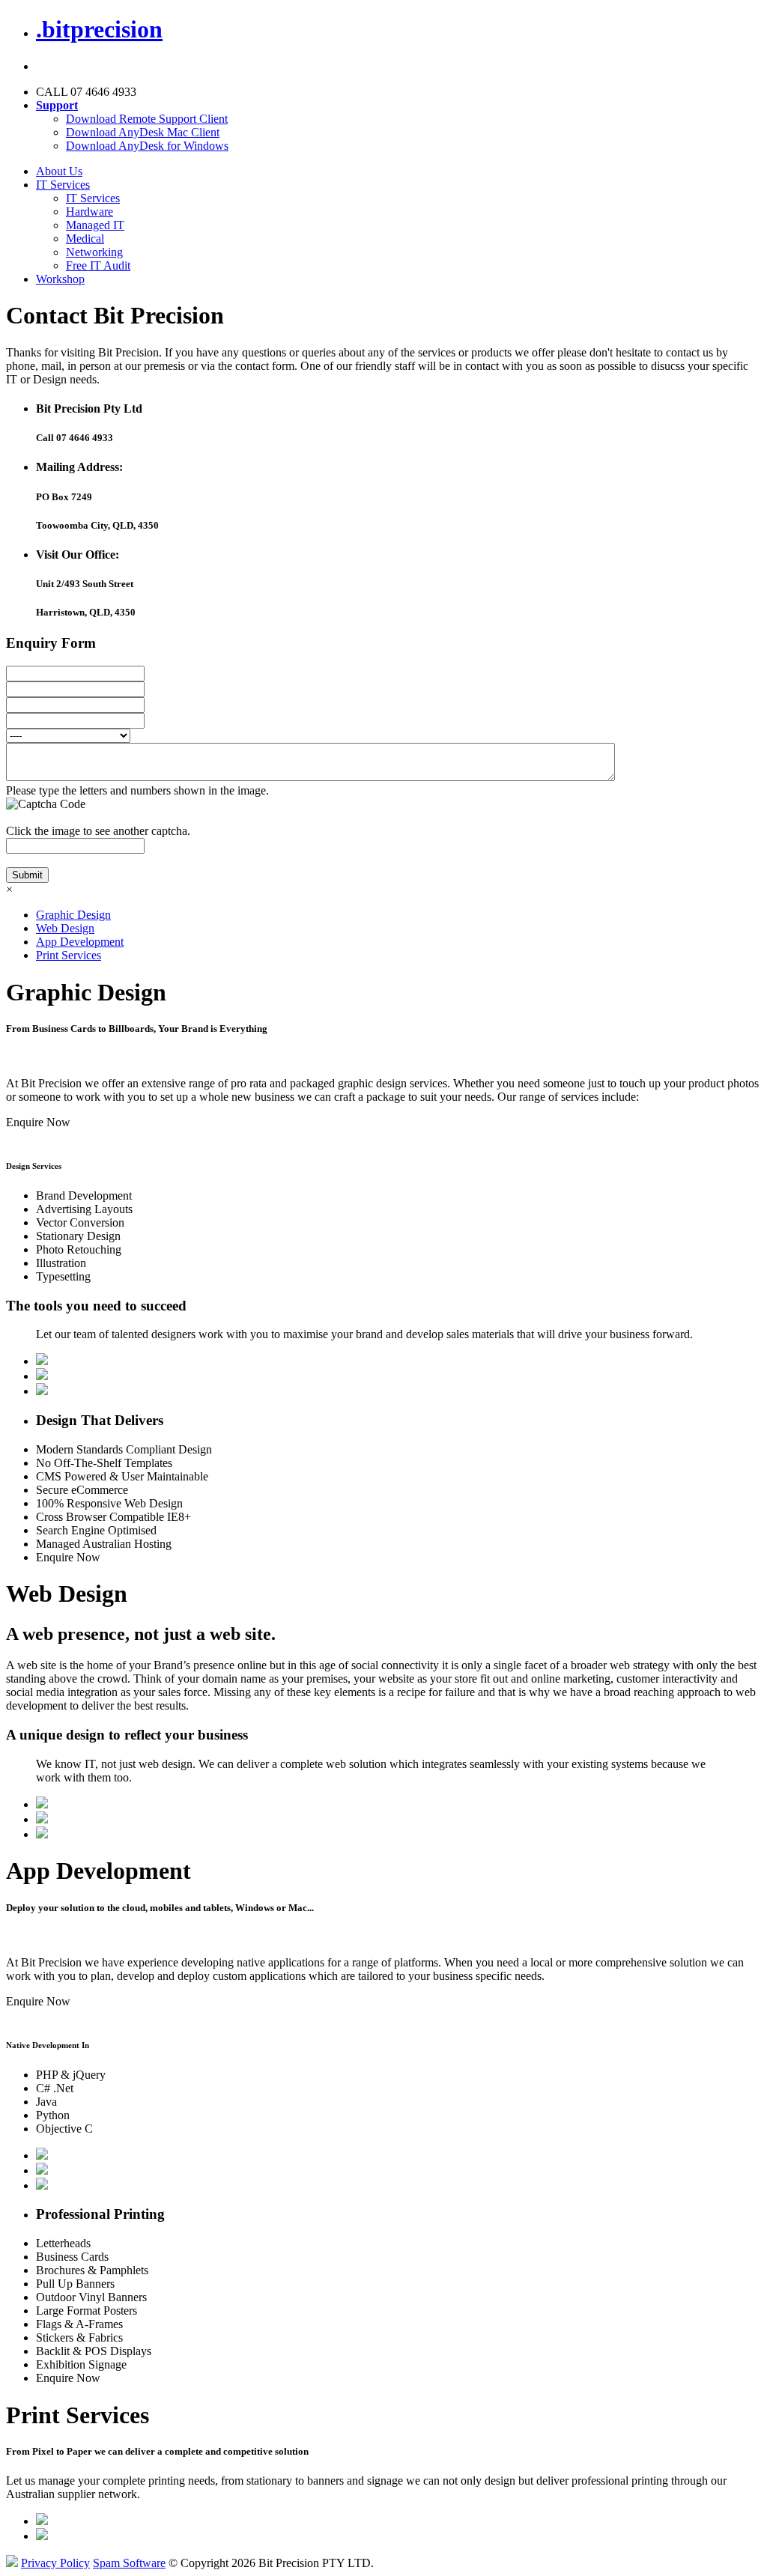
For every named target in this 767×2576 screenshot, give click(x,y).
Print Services (69, 955)
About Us (59, 171)
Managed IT (95, 225)
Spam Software (129, 2563)
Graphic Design (73, 915)
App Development (80, 942)
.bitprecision (99, 29)
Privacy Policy (55, 2563)
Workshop (60, 279)
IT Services (63, 185)
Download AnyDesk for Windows (147, 146)
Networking (94, 252)
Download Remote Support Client (147, 119)
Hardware (90, 212)
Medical (85, 239)
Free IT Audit (98, 265)
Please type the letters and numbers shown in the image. (137, 790)
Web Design (65, 928)
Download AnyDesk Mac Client (143, 132)
